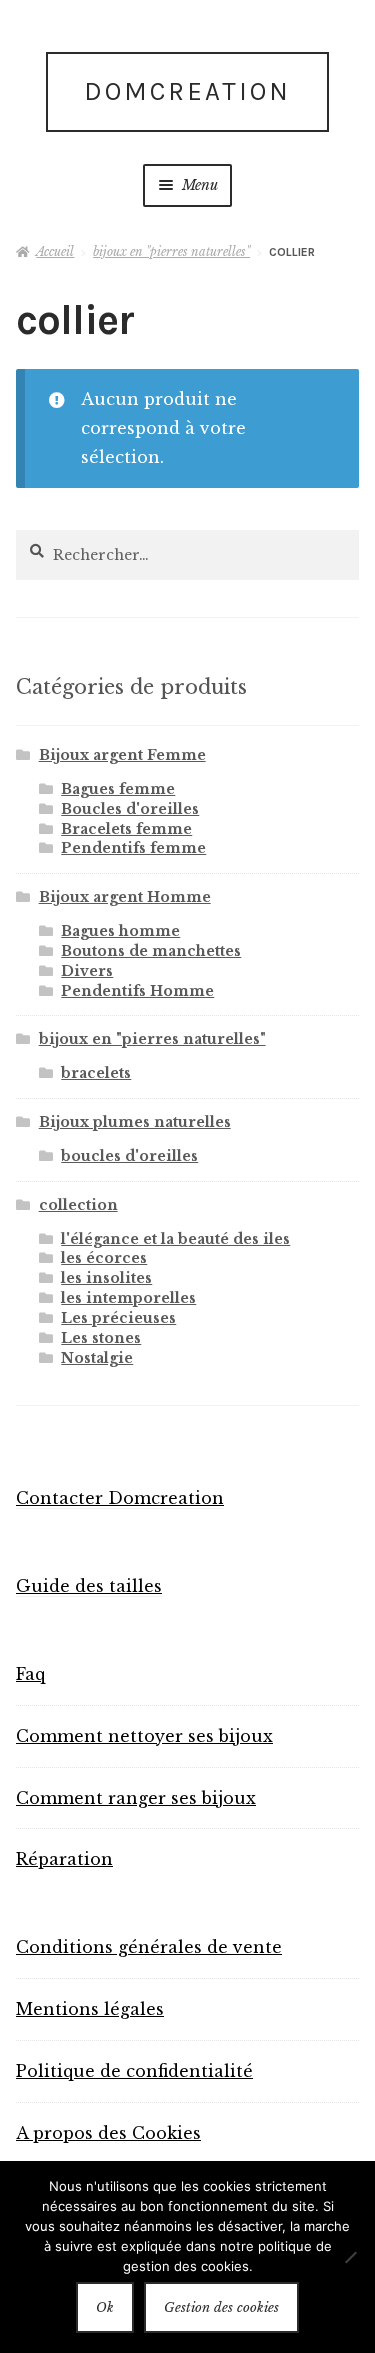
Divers (87, 971)
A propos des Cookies (108, 2133)
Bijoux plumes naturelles (135, 1122)
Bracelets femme (126, 829)
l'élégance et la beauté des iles (175, 1239)
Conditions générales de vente (149, 1947)
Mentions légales (90, 2009)
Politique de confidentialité (134, 2071)
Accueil (55, 251)
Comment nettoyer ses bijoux (144, 1736)
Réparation (64, 1859)
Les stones (101, 1338)
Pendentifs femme (133, 848)
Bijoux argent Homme (125, 897)
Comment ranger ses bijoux (136, 1798)
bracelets (96, 1073)
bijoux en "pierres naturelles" (171, 251)
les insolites (106, 1278)
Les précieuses (118, 1318)
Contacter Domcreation (120, 1498)
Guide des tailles (89, 1586)
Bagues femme (118, 789)
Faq (30, 1674)
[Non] (350, 2257)
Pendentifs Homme (137, 991)
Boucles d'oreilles (130, 809)
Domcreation (187, 91)
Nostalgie (97, 1358)
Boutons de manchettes (151, 951)
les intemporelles (128, 1298)
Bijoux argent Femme (122, 755)
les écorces (104, 1258)
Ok (105, 2307)
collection (78, 1205)
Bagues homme (120, 931)
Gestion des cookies (221, 2307)
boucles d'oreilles (129, 1156)
